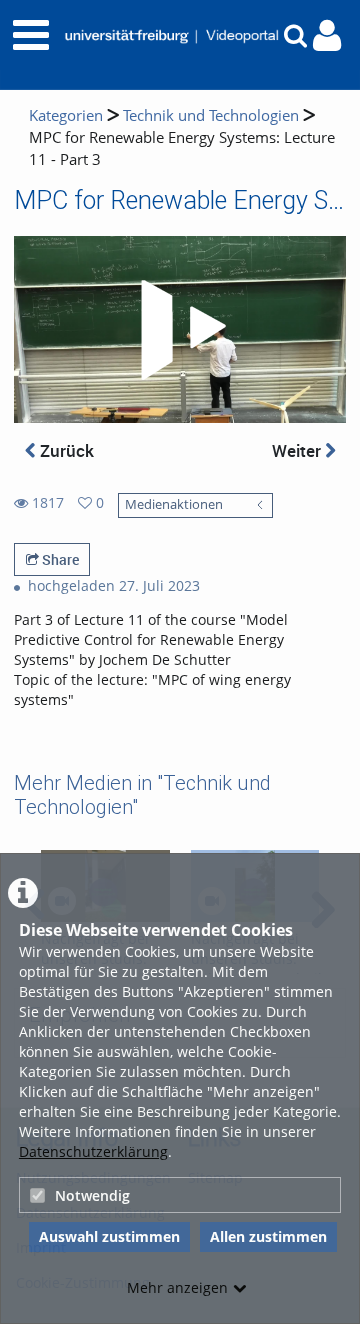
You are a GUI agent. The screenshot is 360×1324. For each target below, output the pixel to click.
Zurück (65, 450)
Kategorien (66, 115)
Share (59, 559)
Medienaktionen (174, 504)
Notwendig (92, 1195)
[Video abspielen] (180, 330)
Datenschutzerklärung (93, 1151)
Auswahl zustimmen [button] (109, 1236)
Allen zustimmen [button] (268, 1236)
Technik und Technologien (211, 115)
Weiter (298, 450)
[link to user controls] (327, 35)
